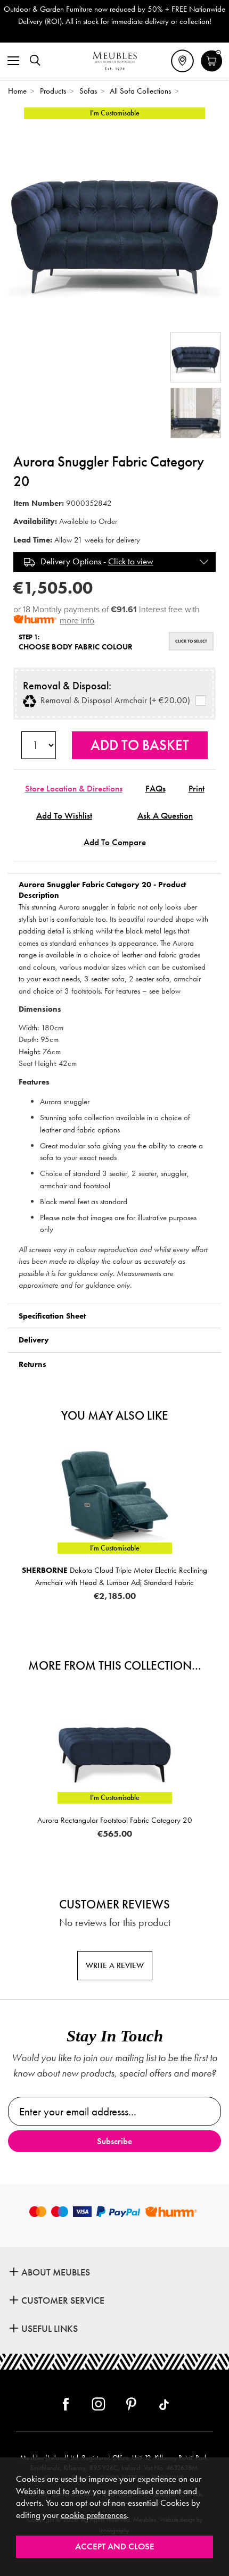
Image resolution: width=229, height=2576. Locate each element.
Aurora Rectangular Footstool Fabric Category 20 (115, 1820)
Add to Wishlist (64, 816)
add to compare (115, 842)
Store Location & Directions (74, 789)
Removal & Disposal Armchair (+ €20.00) (113, 701)
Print (197, 789)
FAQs (156, 789)
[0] (212, 70)
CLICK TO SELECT (191, 641)
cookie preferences (94, 2515)
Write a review (115, 1965)
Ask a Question (165, 816)
